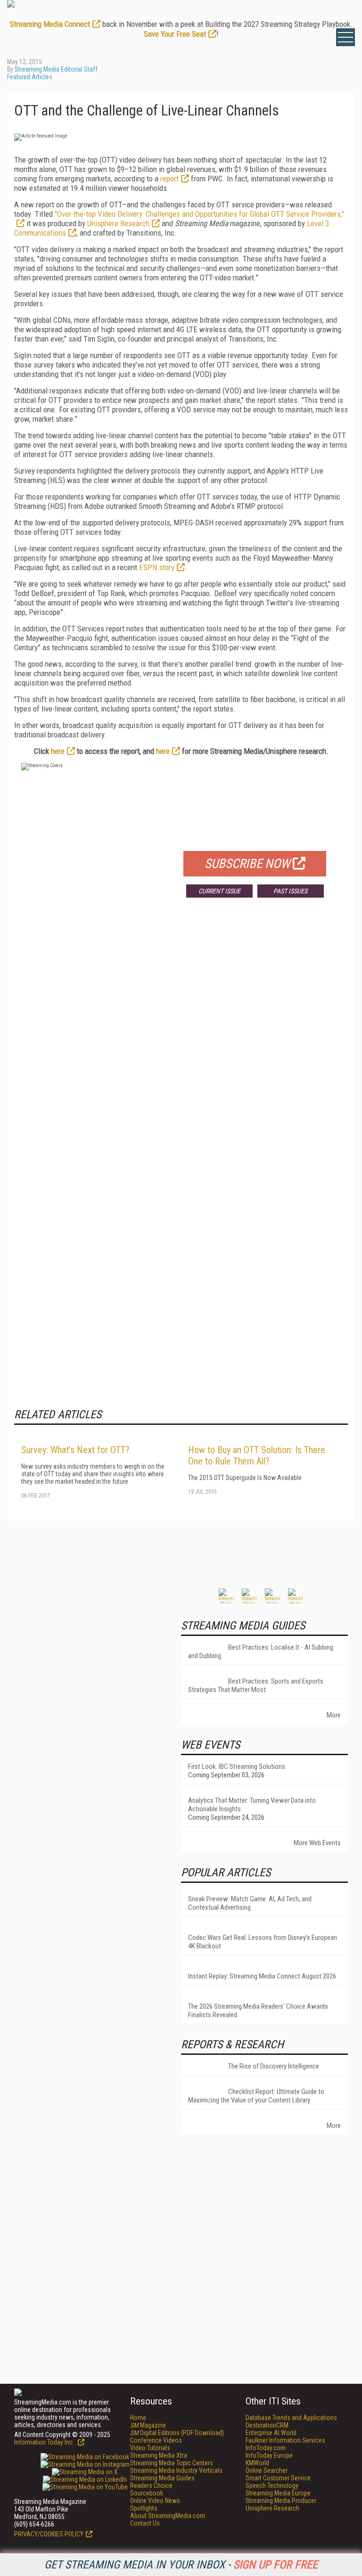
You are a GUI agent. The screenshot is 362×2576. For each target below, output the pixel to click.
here (58, 751)
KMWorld (257, 2463)
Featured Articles (30, 77)
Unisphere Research (118, 223)
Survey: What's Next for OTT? (75, 1450)
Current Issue (219, 891)
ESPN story (157, 567)
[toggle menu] (346, 37)
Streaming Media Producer (281, 2501)
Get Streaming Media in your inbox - (181, 2565)
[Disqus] (181, 1044)
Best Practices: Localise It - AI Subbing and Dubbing (261, 1652)
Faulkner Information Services (285, 2440)
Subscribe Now (247, 864)
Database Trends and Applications (291, 2418)
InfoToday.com (266, 2448)
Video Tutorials (150, 2448)
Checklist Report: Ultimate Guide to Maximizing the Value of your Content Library (256, 2096)
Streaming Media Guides (162, 2478)
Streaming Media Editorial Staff (56, 69)
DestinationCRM (267, 2425)
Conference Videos (156, 2440)
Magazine (148, 2425)
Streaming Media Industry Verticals (176, 2470)
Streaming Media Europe (278, 2493)
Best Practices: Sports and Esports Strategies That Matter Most (256, 1685)
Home (138, 2418)
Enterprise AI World (271, 2433)
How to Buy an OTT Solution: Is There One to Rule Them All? (257, 1456)
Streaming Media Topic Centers (172, 2463)
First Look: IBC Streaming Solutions (237, 1766)
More (334, 1715)
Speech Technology (272, 2486)
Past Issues (290, 891)
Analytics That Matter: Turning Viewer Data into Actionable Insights (252, 1805)
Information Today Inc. (45, 2442)
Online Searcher (267, 2470)
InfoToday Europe (269, 2455)
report (169, 179)
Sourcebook (147, 2493)
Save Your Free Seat (175, 34)
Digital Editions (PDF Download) (177, 2433)
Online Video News (155, 2501)
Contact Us (145, 2523)
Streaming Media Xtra (159, 2455)
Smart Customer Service (278, 2478)
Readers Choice (151, 2486)
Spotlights (144, 2508)
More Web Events (317, 1843)
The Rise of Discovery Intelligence (274, 2066)
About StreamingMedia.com (168, 2516)
